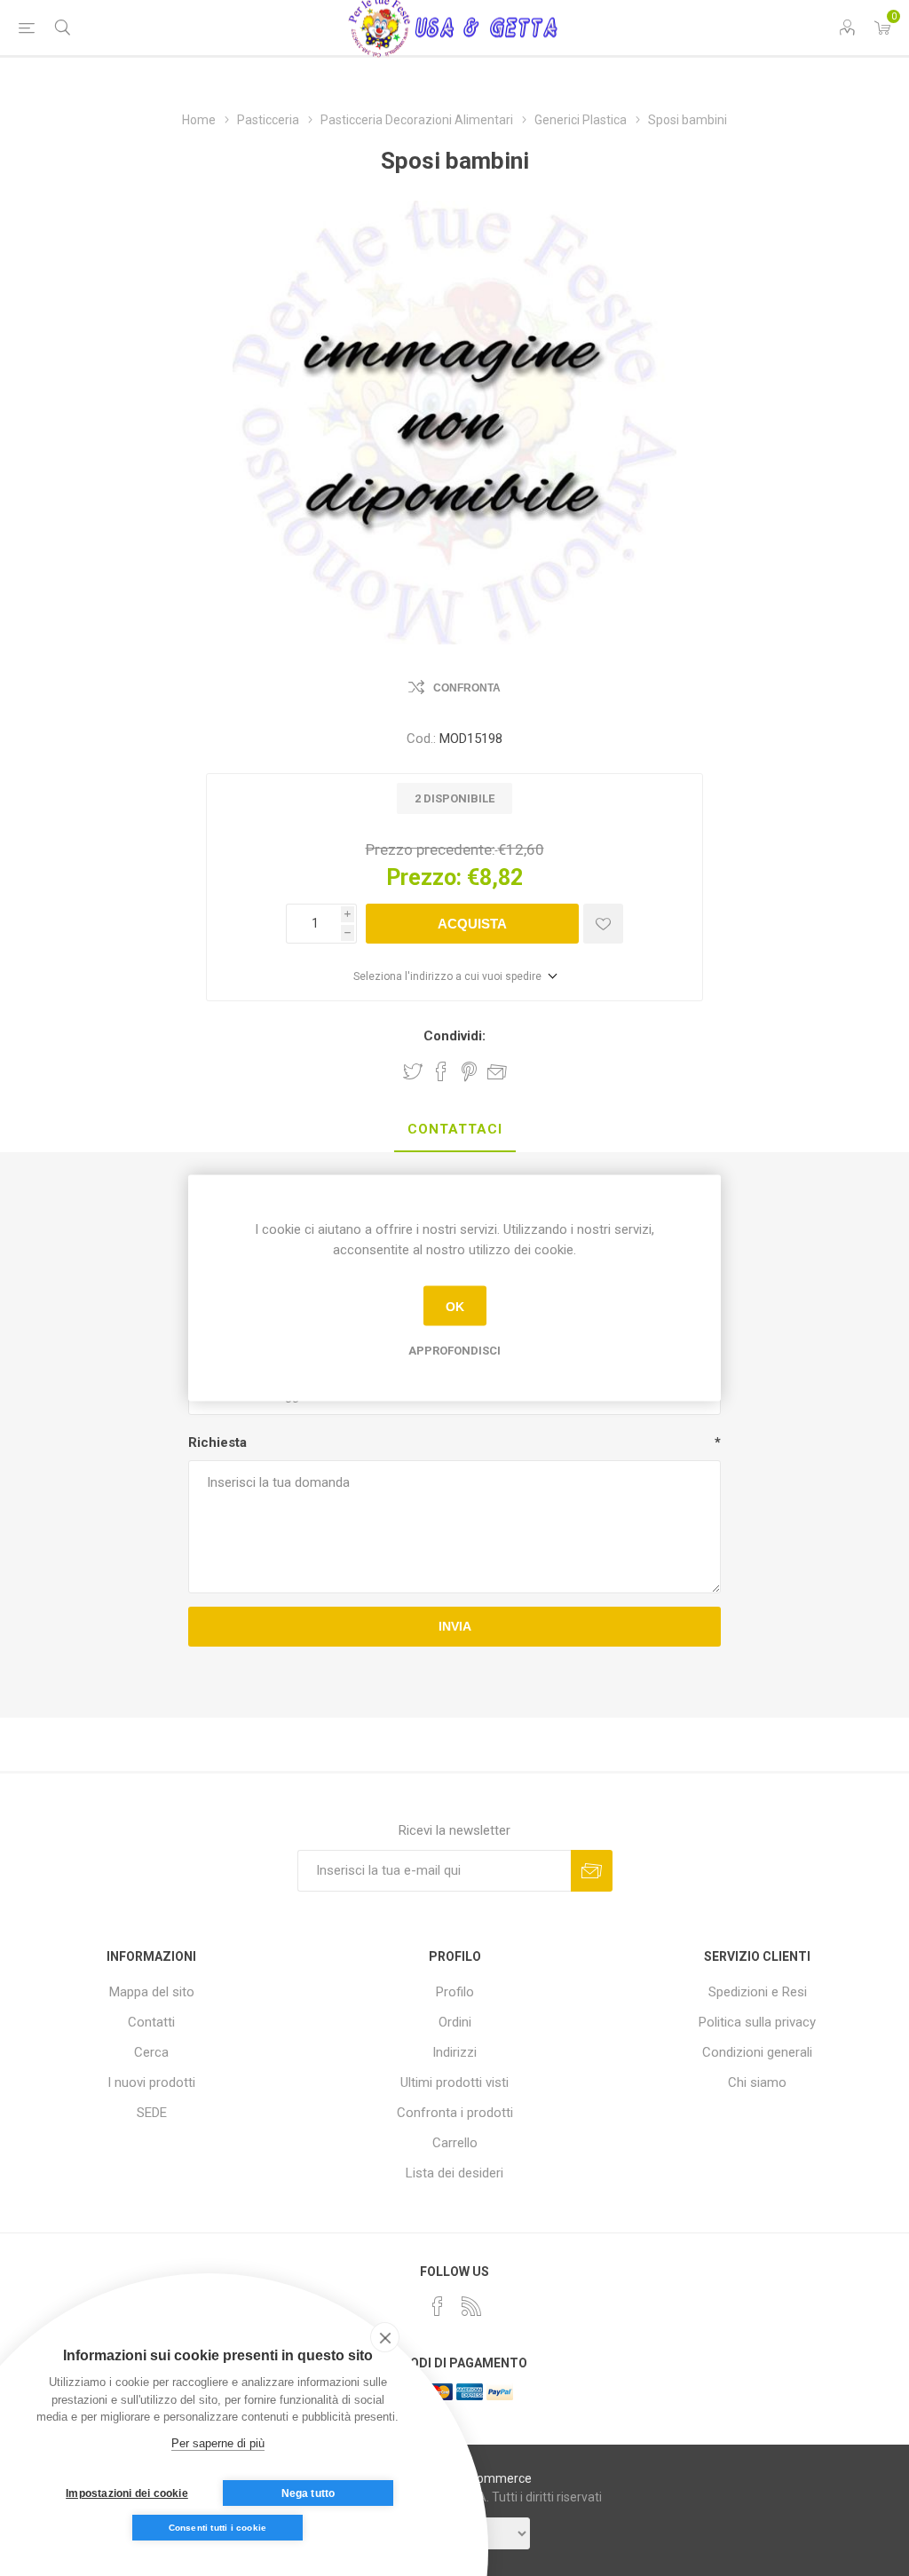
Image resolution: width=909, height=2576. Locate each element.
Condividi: (454, 1036)
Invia (455, 1626)
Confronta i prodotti (455, 2113)
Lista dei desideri (454, 2173)
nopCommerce (490, 2478)
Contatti (151, 2022)
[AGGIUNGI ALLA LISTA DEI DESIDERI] (603, 924)
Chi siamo (757, 2082)
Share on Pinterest (469, 1071)
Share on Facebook (441, 1071)
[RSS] (471, 2306)
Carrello (455, 2143)
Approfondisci (454, 1351)
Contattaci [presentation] (455, 1129)
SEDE (152, 2113)
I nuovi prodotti (151, 2082)
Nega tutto (308, 2493)
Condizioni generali (757, 2052)
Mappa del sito (152, 1992)
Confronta (467, 688)
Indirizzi (454, 2052)
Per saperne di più (218, 2443)
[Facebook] (438, 2306)
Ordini (455, 2022)
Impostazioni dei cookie (127, 2493)
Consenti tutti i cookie (218, 2528)
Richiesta (217, 1442)
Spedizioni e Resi (758, 1992)
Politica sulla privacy (757, 2022)
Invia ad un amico (497, 1071)
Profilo (455, 1992)
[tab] (455, 1130)
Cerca (151, 2052)
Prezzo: (424, 877)
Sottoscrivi (592, 1871)
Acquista (472, 924)
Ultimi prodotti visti (454, 2082)
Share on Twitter (413, 1071)
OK (455, 1306)
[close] (385, 2337)
